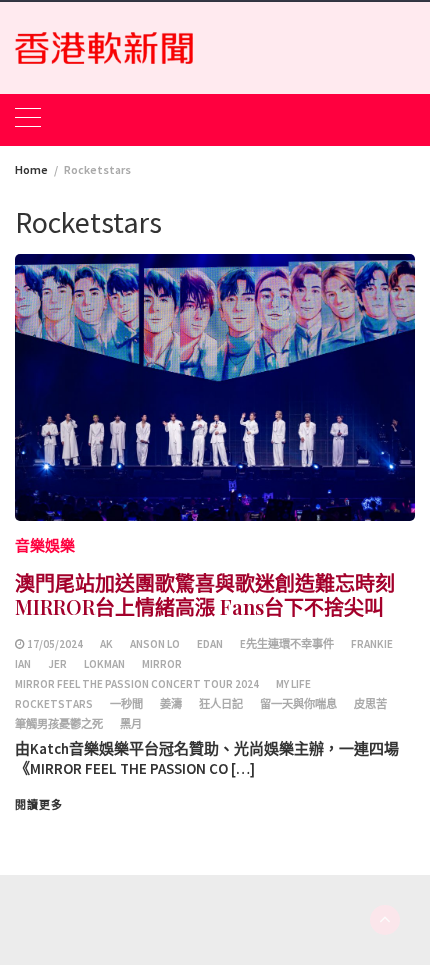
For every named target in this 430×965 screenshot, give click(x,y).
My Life (293, 684)
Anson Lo (155, 644)
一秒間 (126, 704)
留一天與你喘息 (298, 704)
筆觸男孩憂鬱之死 (59, 724)
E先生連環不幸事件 (287, 644)
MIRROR (162, 664)
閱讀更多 (39, 805)
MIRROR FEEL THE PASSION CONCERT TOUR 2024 (137, 684)
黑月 (131, 724)
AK (106, 644)
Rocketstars (54, 704)
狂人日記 (221, 704)
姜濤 (171, 704)
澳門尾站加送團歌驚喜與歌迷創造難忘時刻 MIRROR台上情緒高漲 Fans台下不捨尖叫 (205, 594)
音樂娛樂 (45, 545)
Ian (23, 664)
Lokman (104, 664)
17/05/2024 (55, 644)
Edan (210, 644)
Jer (57, 664)
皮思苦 (370, 704)
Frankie (372, 644)
